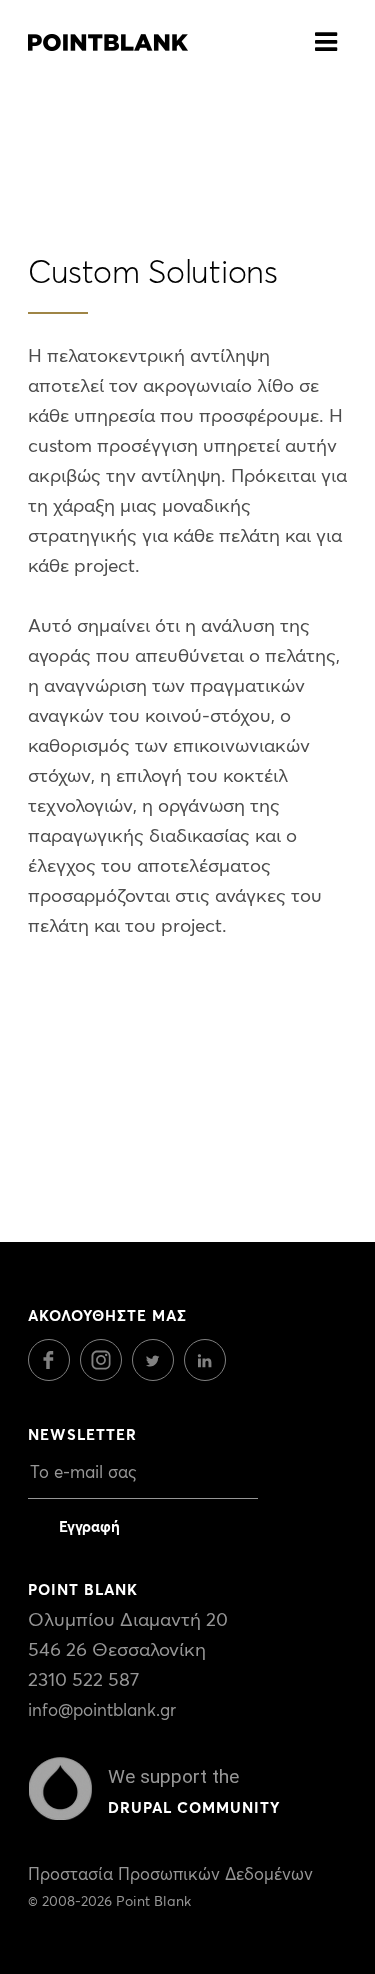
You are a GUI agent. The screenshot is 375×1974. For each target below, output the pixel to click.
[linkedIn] (210, 1375)
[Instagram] (106, 1375)
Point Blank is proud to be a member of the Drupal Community (60, 1789)
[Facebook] (54, 1375)
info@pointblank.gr (102, 1711)
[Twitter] (158, 1375)
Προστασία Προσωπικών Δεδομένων (170, 1875)
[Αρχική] (108, 36)
